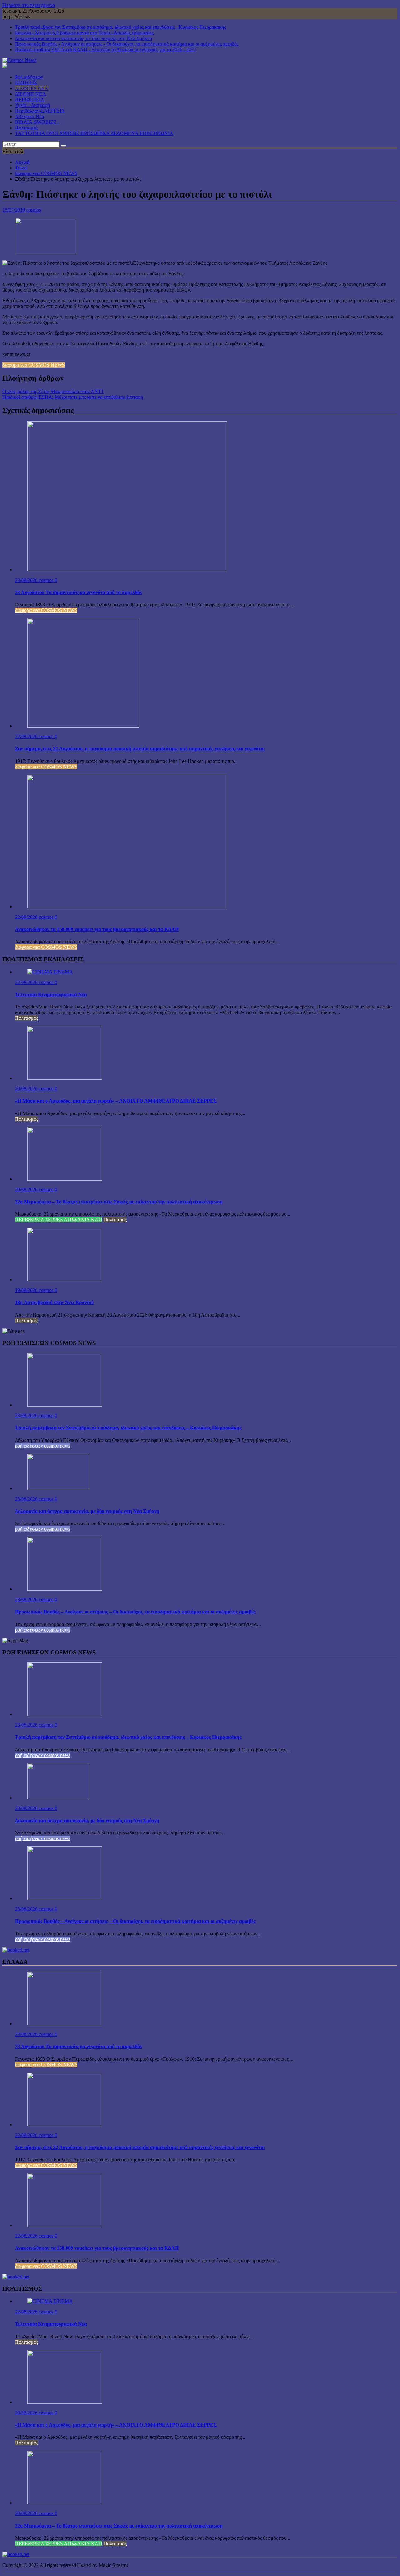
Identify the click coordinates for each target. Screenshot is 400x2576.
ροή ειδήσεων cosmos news (43, 1446)
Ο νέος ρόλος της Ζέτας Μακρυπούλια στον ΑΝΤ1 (53, 391)
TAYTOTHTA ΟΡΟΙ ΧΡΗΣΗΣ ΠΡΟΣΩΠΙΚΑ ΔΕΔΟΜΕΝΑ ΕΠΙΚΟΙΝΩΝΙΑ (94, 133)
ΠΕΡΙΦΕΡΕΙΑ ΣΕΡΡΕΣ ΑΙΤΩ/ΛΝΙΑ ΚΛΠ (59, 1220)
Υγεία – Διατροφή (32, 105)
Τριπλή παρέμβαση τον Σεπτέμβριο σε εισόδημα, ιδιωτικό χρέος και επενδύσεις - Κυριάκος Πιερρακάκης (120, 27)
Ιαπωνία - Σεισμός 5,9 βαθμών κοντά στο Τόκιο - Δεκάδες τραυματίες (84, 33)
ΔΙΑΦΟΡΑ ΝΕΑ (32, 88)
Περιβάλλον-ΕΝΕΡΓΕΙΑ (40, 111)
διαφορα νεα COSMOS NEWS (34, 365)
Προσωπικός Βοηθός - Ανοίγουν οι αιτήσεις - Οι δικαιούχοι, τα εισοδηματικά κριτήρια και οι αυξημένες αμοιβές (127, 44)
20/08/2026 (27, 1089)
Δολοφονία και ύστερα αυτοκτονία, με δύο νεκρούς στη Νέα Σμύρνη (83, 38)
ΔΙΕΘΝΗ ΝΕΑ (30, 94)
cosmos (34, 210)
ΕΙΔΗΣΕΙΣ (26, 83)
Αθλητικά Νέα (30, 116)
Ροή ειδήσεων (29, 77)
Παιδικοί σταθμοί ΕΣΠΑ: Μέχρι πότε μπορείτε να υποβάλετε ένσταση (73, 397)
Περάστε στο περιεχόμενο (29, 5)
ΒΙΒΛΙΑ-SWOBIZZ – (38, 122)
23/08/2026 (27, 580)
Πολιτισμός (27, 128)
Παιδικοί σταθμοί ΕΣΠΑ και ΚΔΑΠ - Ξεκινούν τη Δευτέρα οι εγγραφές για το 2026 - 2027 (106, 50)
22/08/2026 (27, 736)
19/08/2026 (27, 1290)
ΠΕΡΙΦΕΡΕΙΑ (30, 100)
